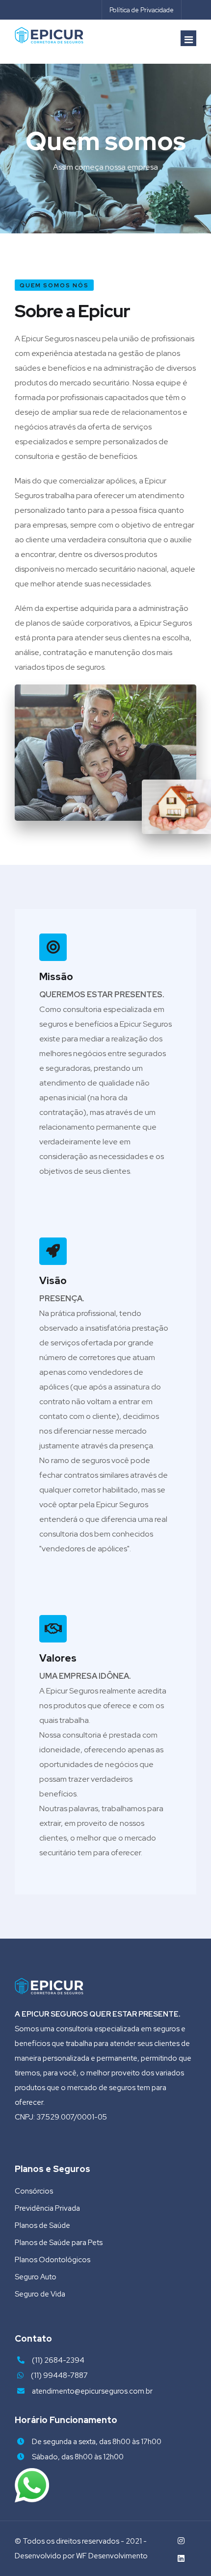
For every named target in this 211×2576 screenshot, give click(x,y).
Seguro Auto (36, 2277)
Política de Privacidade (142, 10)
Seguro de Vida (40, 2294)
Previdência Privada (47, 2208)
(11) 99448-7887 (59, 2375)
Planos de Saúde (42, 2225)
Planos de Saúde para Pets (59, 2243)
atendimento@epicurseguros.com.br (92, 2391)
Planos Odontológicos (53, 2260)
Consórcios (34, 2191)
